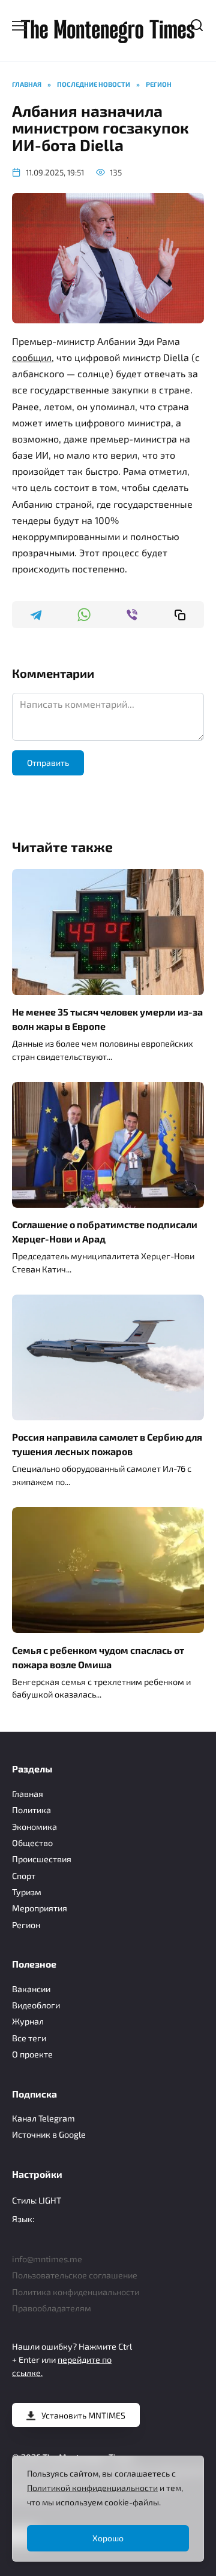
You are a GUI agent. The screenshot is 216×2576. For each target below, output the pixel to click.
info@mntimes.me (47, 2259)
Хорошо (108, 2538)
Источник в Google (49, 2134)
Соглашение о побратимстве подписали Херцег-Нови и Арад (105, 1231)
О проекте (32, 2054)
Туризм (27, 1892)
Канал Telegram (43, 2118)
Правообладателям (52, 2308)
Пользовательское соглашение (75, 2275)
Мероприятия (40, 1908)
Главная (28, 1794)
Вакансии (31, 1989)
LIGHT (50, 2200)
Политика (31, 1810)
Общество (32, 1843)
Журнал (28, 2021)
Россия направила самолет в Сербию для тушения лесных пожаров (107, 1444)
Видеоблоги (36, 2005)
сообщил (32, 357)
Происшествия (42, 1859)
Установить (83, 2415)
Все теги (29, 2038)
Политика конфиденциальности (76, 2292)
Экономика (34, 1827)
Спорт (24, 1876)
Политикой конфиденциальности (92, 2488)
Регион (26, 1925)
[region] (108, 2509)
